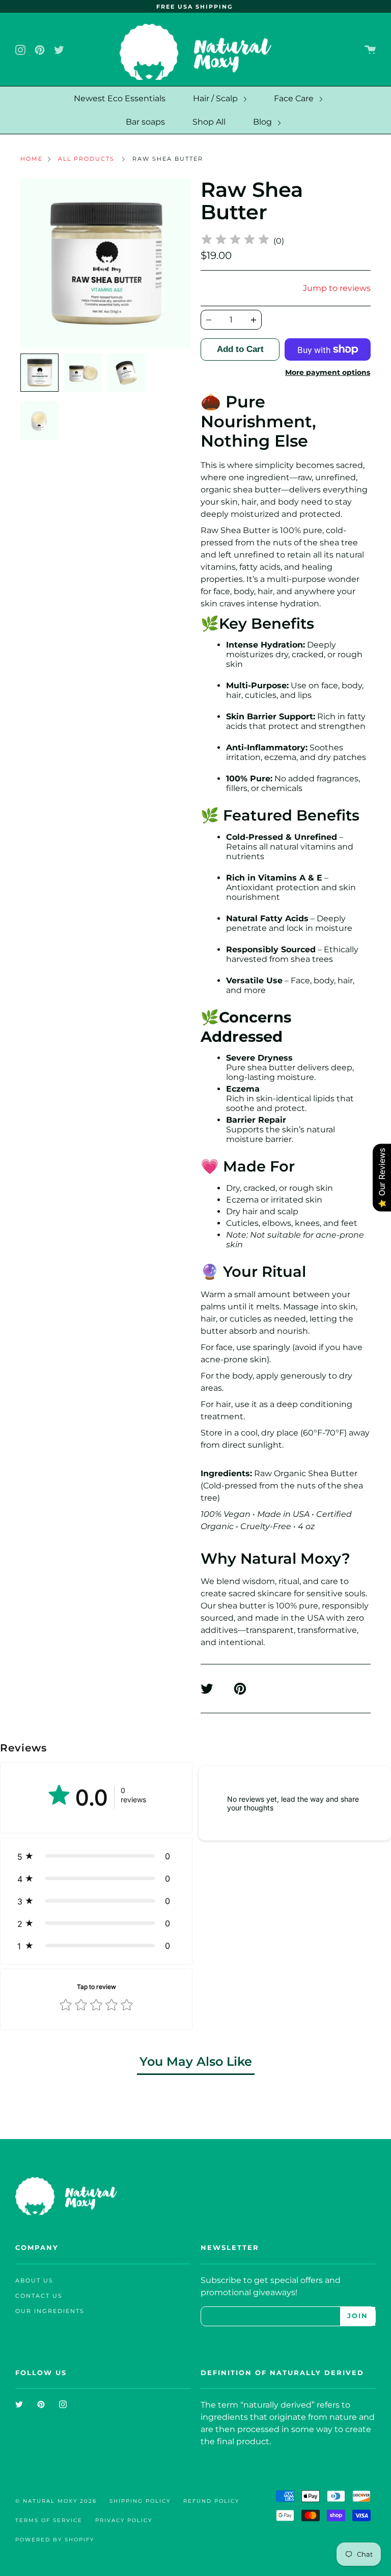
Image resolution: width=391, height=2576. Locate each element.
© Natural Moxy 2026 (56, 2501)
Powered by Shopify (55, 2540)
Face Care (295, 98)
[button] (96, 1856)
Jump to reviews (337, 288)
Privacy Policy (124, 2520)
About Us (34, 2281)
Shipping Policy (140, 2501)
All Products (86, 159)
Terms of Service (49, 2520)
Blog (263, 122)
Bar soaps (145, 122)
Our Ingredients (50, 2311)
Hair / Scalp (216, 98)
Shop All (209, 122)
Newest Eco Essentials (120, 98)
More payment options (328, 372)
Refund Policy (211, 2501)
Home (32, 159)
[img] (235, 241)
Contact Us (39, 2296)
